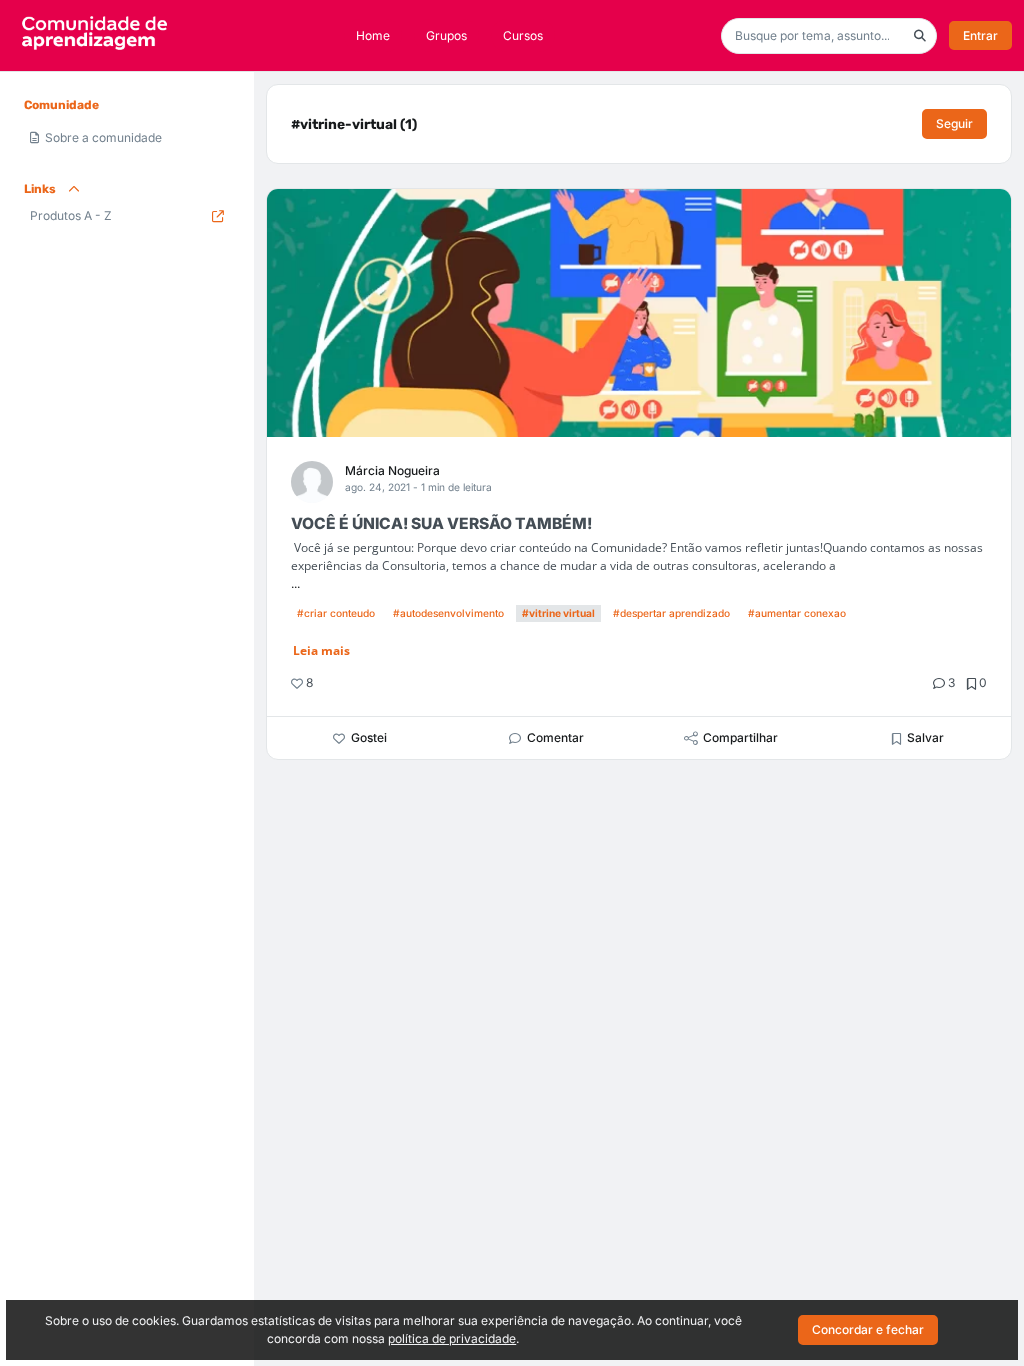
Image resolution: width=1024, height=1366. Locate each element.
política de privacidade (452, 1338)
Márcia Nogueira (392, 470)
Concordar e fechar (868, 1329)
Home (373, 35)
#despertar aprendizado (671, 613)
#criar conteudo (336, 613)
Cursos (523, 35)
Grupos (446, 35)
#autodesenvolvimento (448, 613)
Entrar (980, 35)
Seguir (954, 123)
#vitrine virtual (558, 613)
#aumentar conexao (797, 613)
